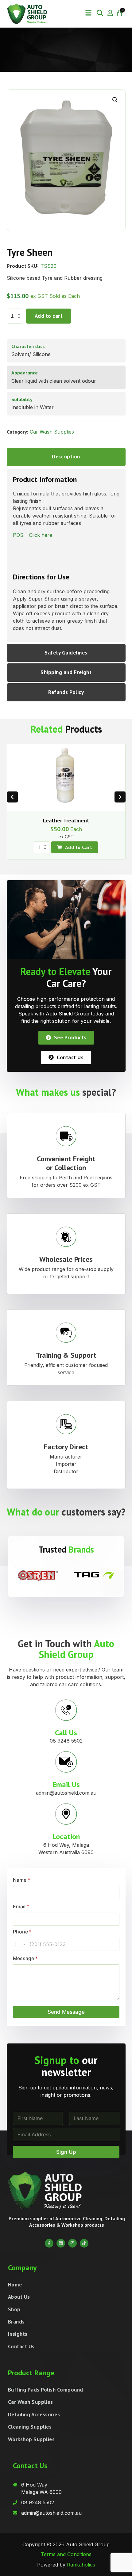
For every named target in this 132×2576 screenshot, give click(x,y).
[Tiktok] (84, 2243)
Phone (22, 1932)
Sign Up (66, 2152)
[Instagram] (72, 2243)
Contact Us (21, 2346)
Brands (16, 2322)
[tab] (66, 457)
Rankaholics (81, 2565)
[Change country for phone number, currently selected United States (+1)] (20, 1944)
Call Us (66, 1733)
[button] (88, 13)
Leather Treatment (66, 820)
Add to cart (49, 316)
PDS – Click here (33, 535)
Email (21, 1907)
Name (21, 1880)
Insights (18, 2334)
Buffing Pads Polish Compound (46, 2390)
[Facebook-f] (49, 2243)
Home (15, 2285)
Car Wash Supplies (52, 432)
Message (25, 1958)
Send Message (66, 2012)
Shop (14, 2309)
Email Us (66, 1784)
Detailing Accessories (34, 2415)
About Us (19, 2297)
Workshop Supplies (31, 2439)
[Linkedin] (61, 2243)
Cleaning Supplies (30, 2427)
